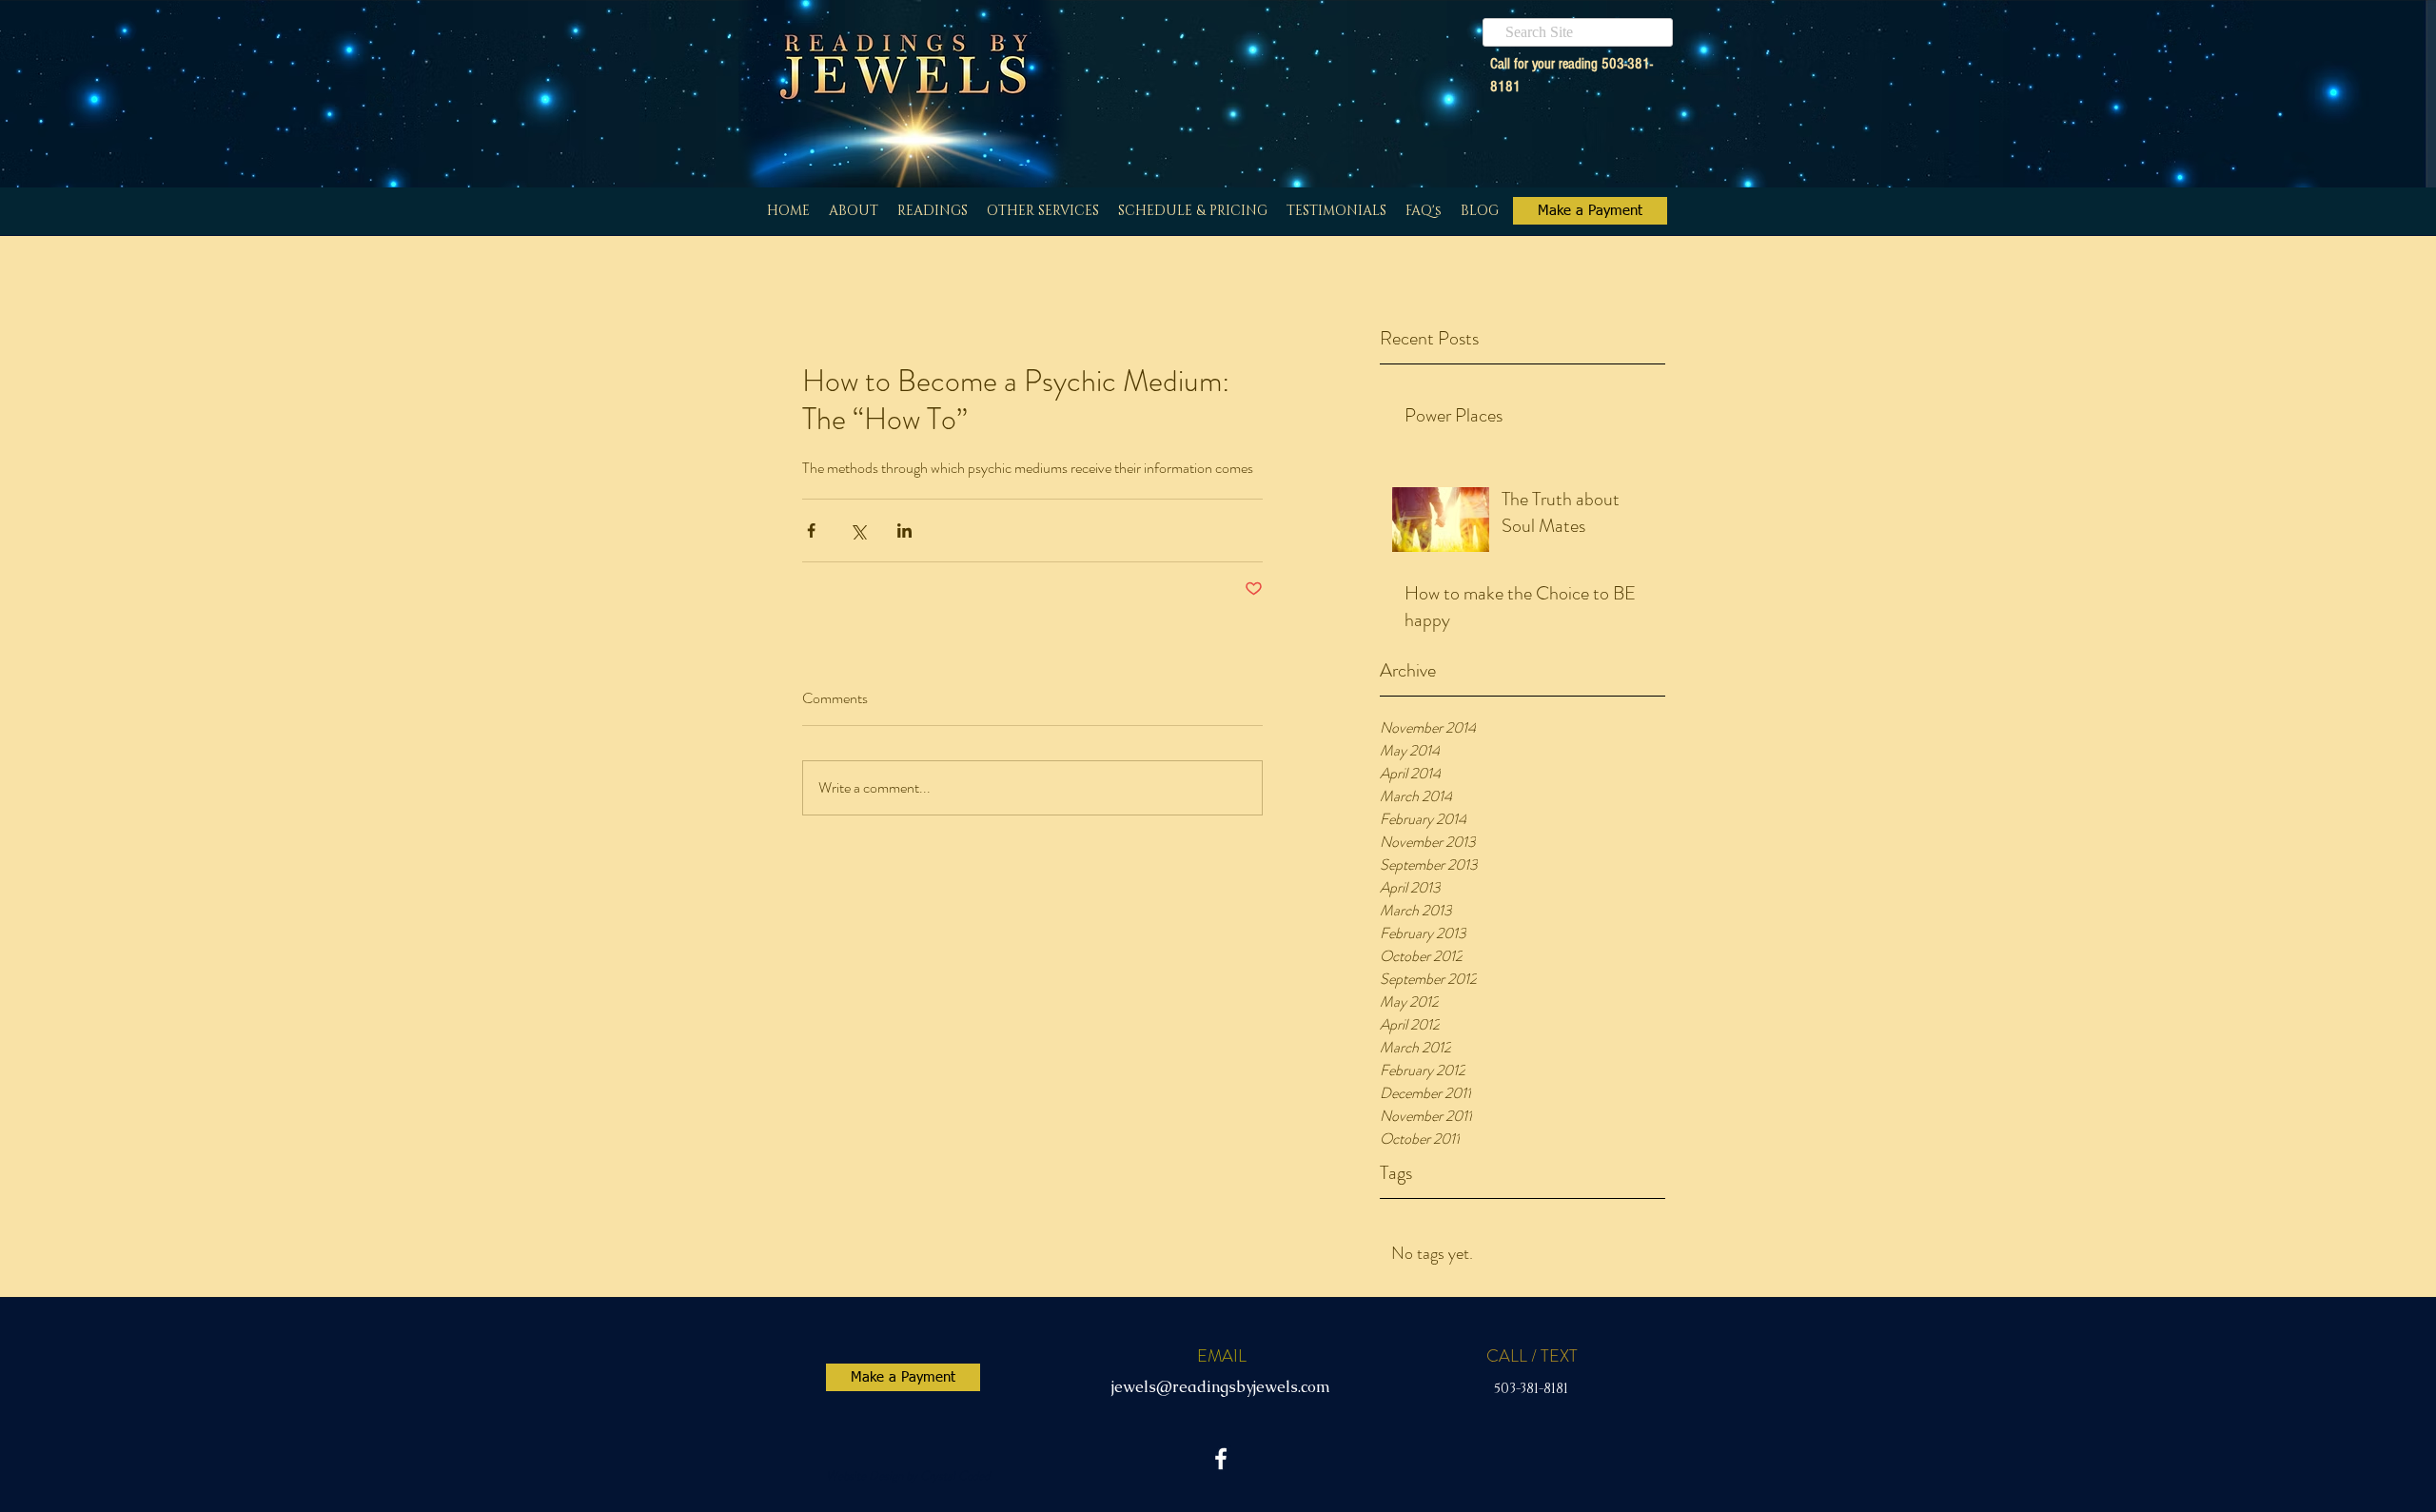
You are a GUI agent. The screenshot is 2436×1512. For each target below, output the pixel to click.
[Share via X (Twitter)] (858, 530)
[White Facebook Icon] (1221, 1459)
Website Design (864, 1475)
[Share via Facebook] (811, 530)
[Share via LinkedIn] (904, 530)
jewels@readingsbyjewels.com (1221, 1387)
